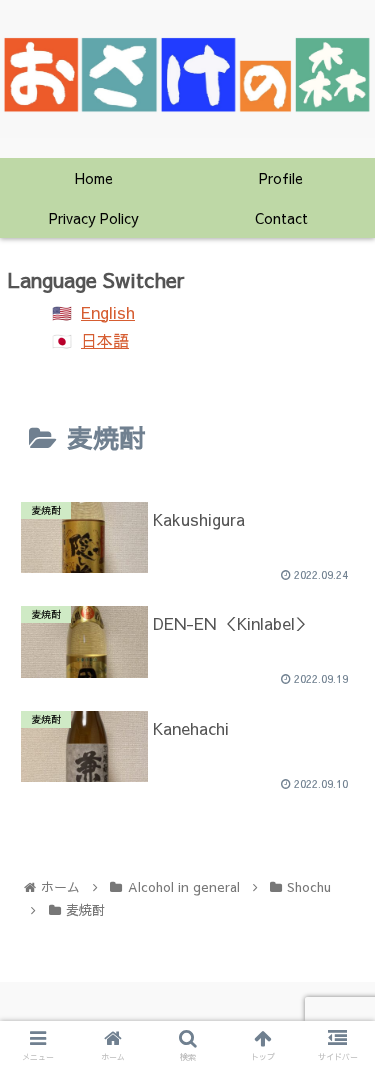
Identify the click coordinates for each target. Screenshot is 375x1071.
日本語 (105, 340)
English (108, 312)
